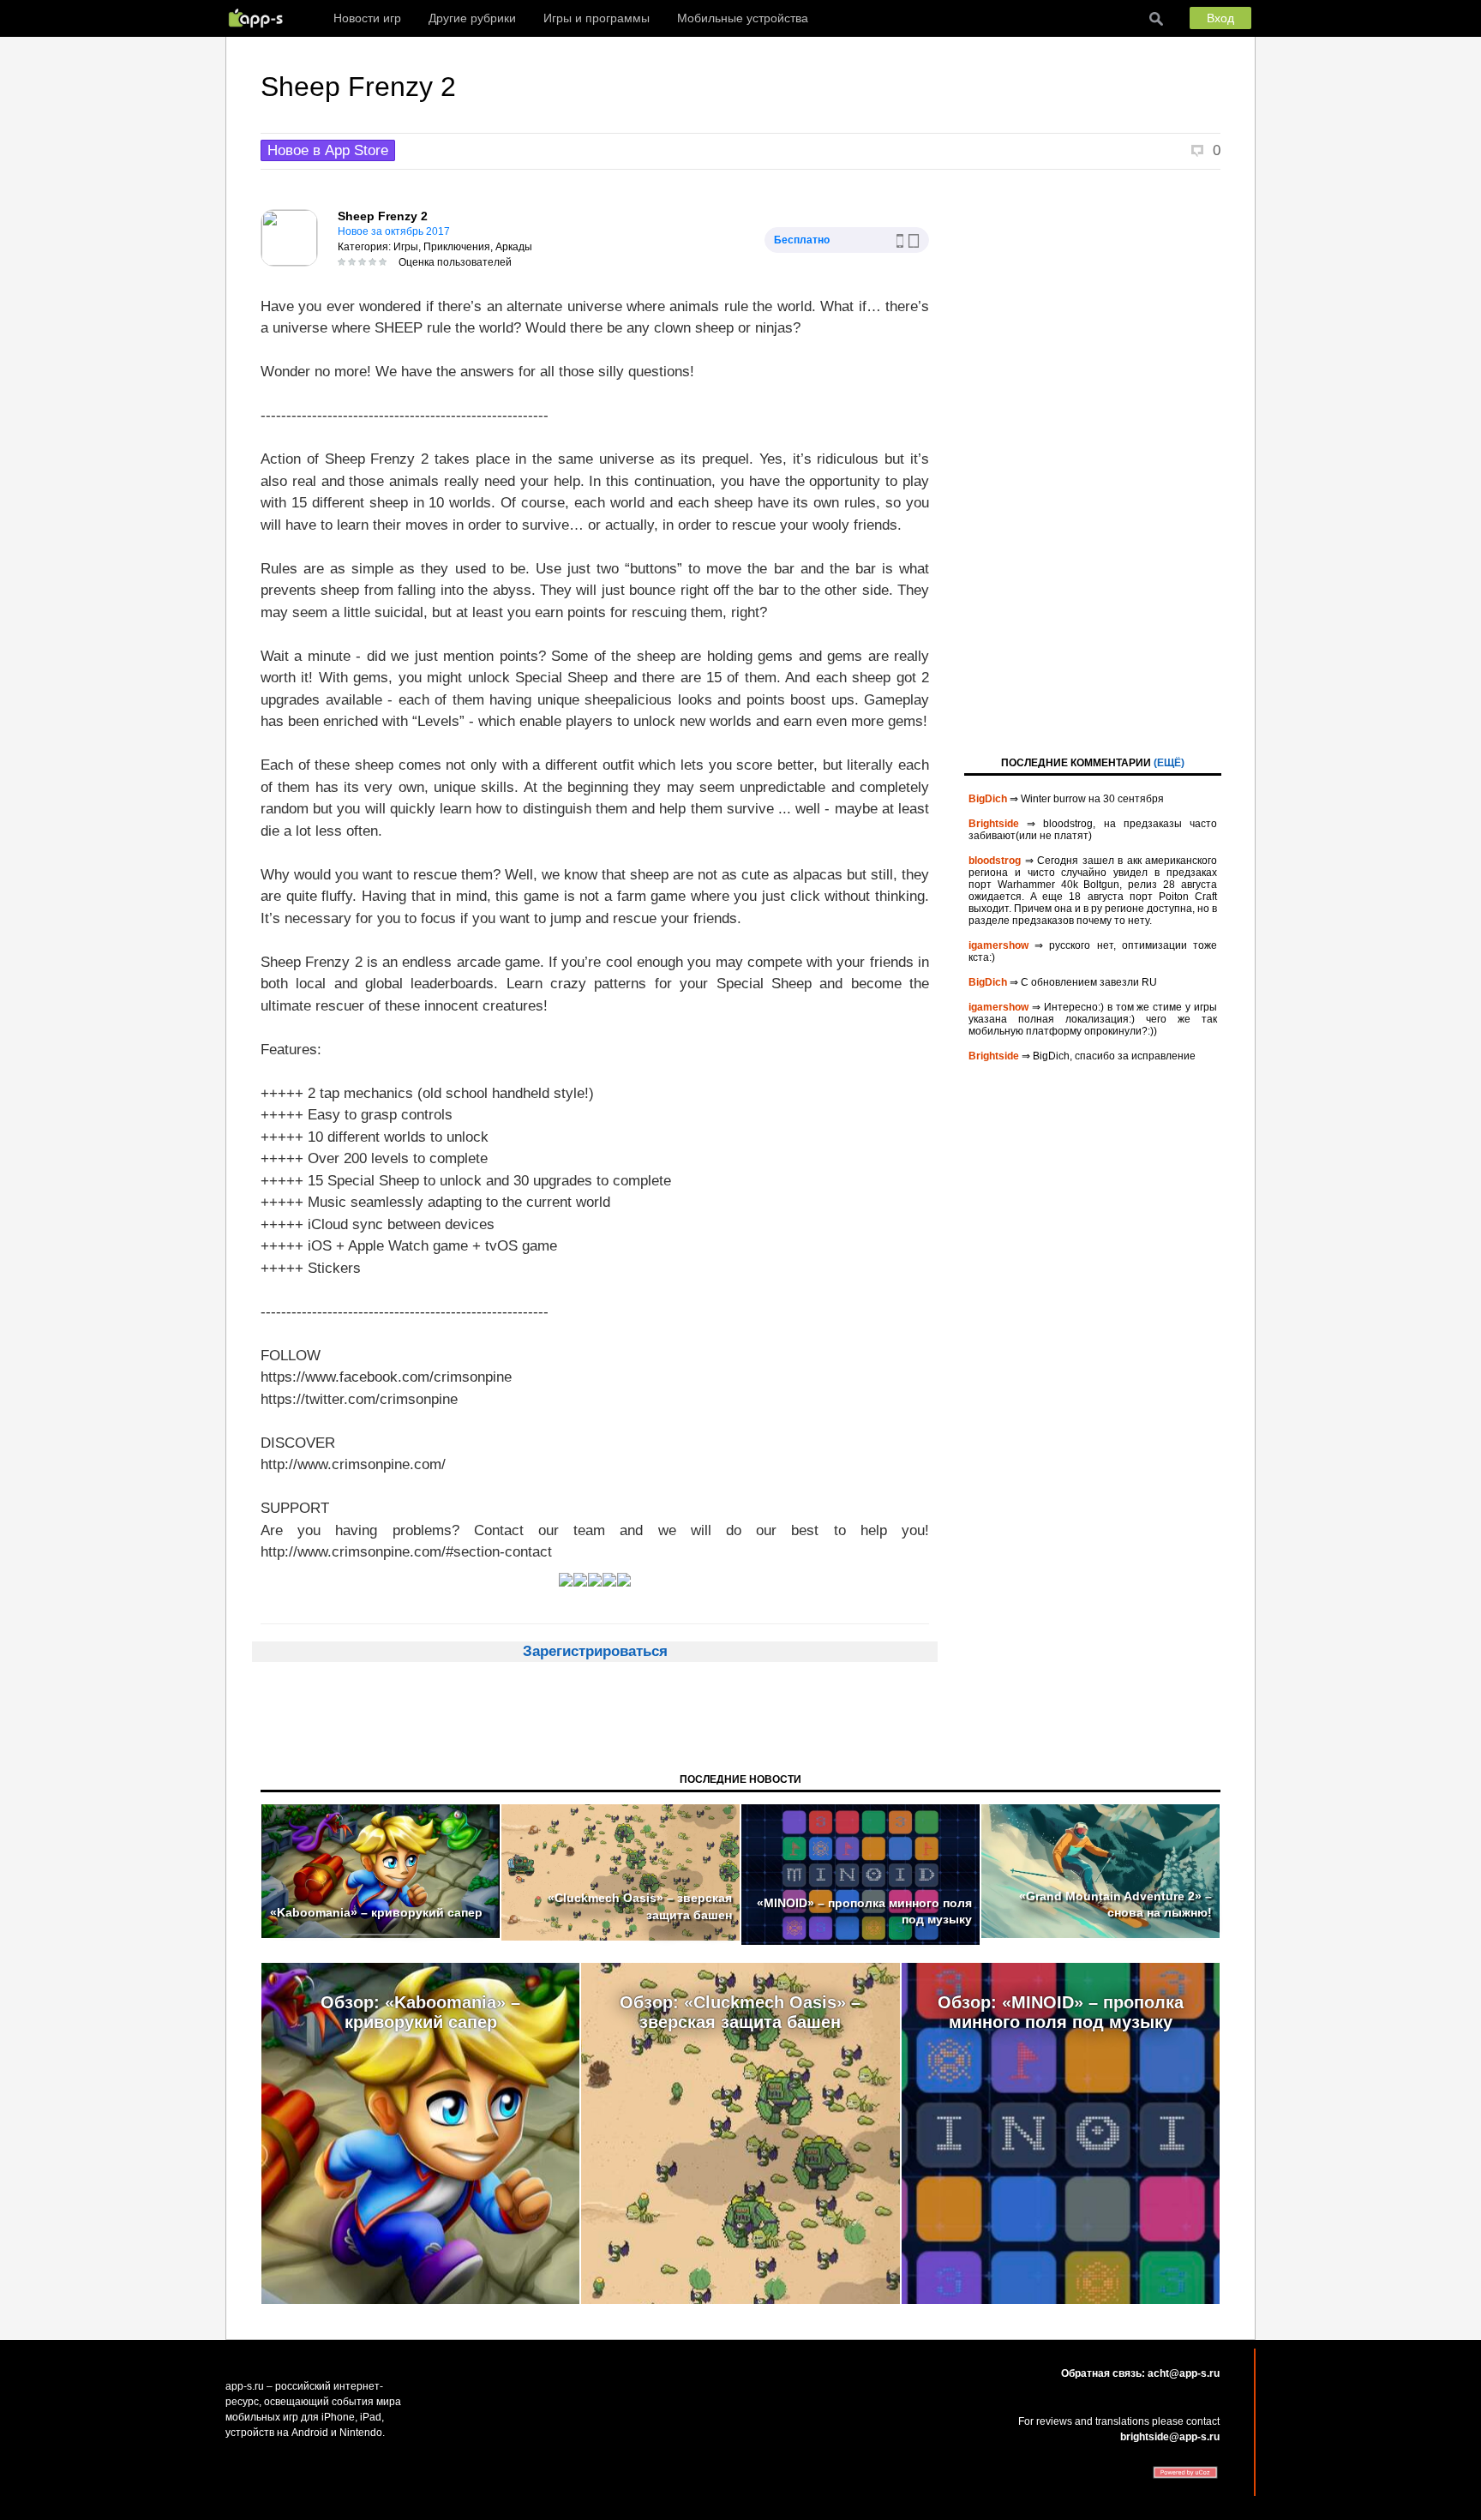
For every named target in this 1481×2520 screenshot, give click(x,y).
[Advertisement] (1093, 461)
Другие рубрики (472, 18)
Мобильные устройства (743, 18)
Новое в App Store (328, 150)
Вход (1220, 18)
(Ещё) (1169, 763)
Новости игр (367, 18)
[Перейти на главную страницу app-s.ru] (260, 18)
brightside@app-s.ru (1170, 2437)
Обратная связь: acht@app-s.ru (1140, 2373)
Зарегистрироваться (595, 1651)
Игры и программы (597, 18)
